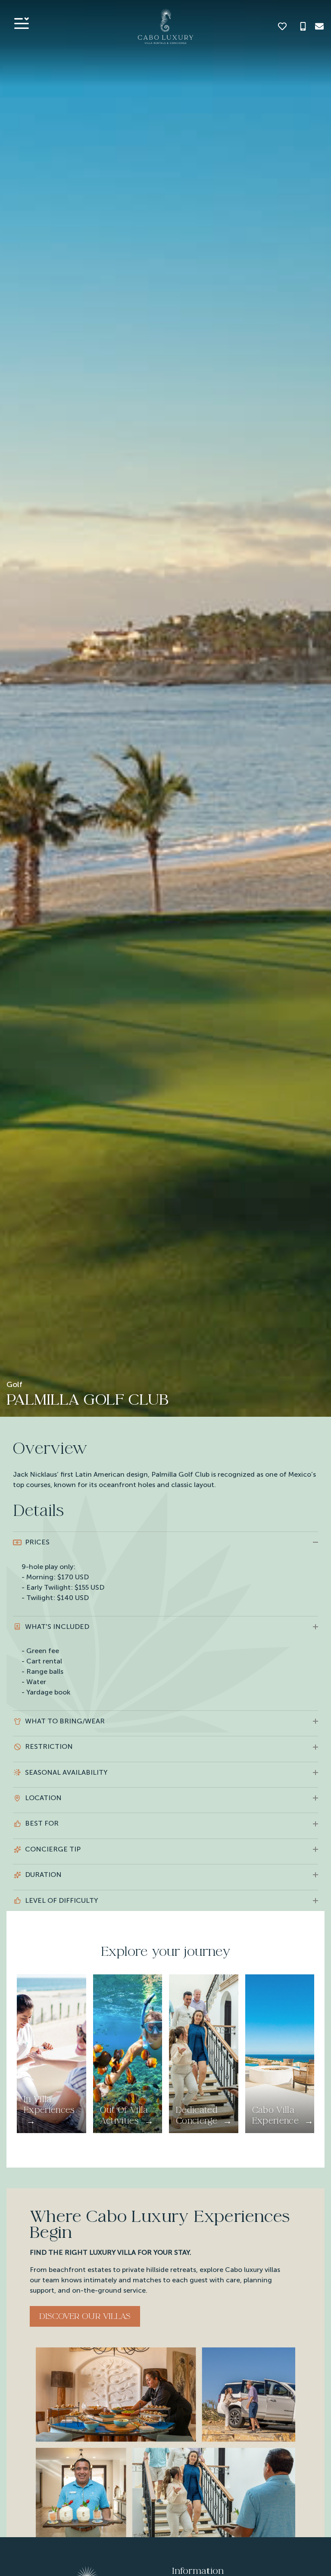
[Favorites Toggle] (282, 26)
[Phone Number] (303, 26)
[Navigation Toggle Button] (22, 23)
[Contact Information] (319, 26)
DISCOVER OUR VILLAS (85, 2316)
